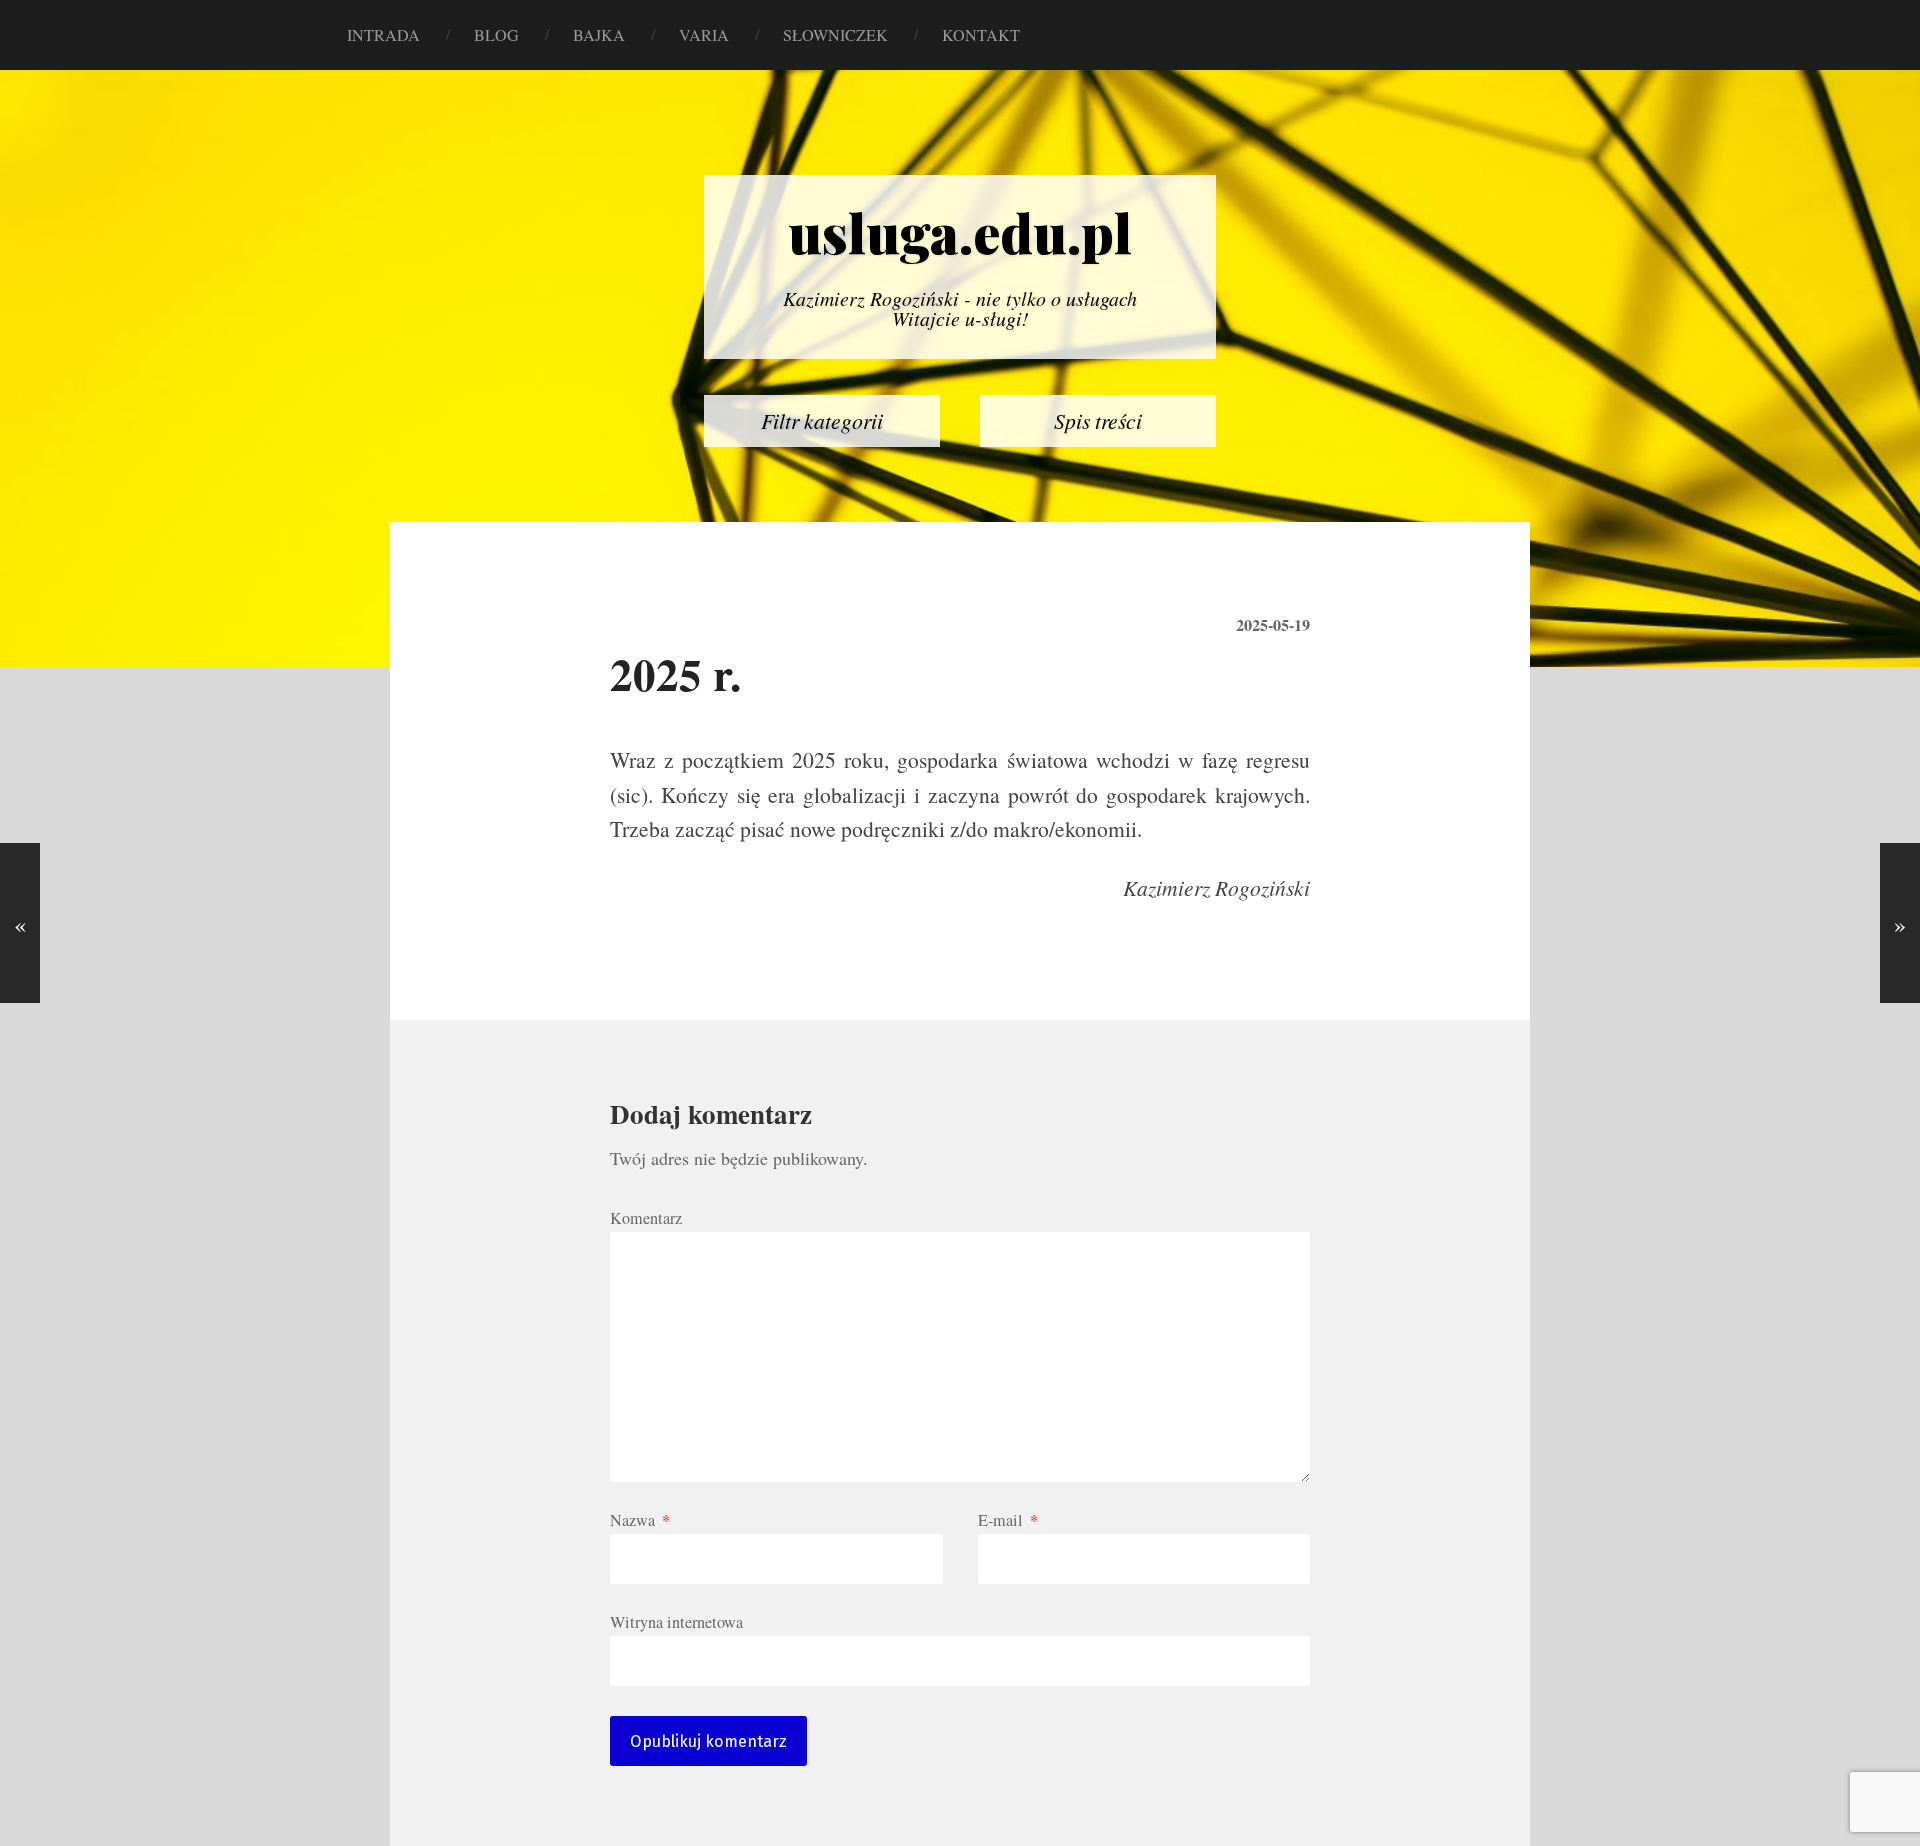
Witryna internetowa (676, 1620)
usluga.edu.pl (960, 232)
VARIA (704, 35)
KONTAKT (981, 35)
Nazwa (640, 1520)
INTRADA (383, 35)
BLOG (496, 35)
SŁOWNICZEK (835, 35)
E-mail (1008, 1520)
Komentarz (646, 1218)
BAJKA (599, 35)
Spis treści (1098, 420)
